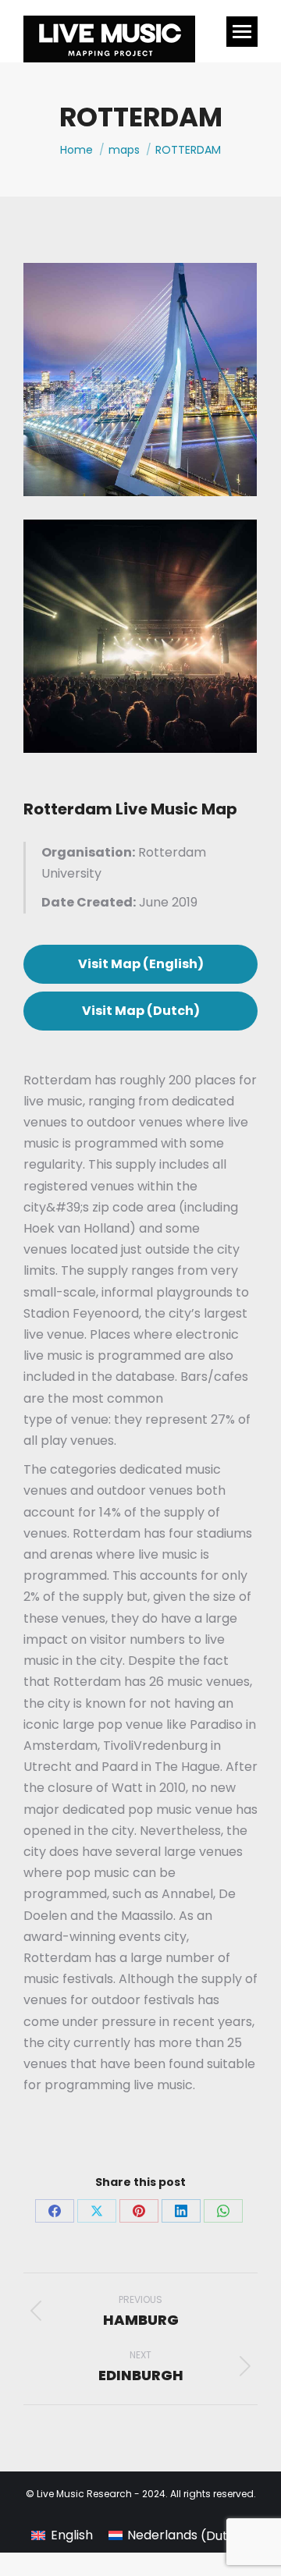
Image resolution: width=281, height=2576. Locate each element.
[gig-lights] (140, 636)
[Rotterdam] (140, 380)
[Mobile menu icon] (242, 32)
